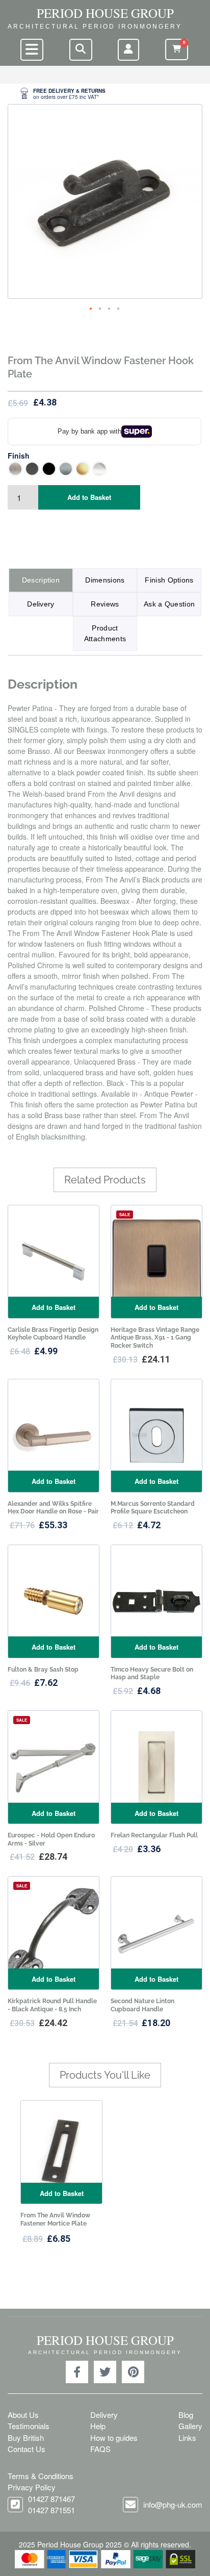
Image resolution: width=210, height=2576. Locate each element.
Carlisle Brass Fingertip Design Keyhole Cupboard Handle (53, 1334)
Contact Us (27, 2449)
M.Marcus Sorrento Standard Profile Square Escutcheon (153, 1508)
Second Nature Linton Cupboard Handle (142, 2005)
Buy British (26, 2438)
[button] (91, 309)
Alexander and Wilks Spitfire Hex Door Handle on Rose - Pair (53, 1508)
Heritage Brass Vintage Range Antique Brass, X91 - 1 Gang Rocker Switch (155, 1338)
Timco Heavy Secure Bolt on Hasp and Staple (152, 1674)
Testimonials (29, 2426)
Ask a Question (169, 604)
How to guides (114, 2438)
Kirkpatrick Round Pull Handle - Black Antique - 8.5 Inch (52, 2005)
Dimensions (105, 580)
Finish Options (169, 580)
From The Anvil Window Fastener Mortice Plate (55, 2219)
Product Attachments (105, 633)
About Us (23, 2415)
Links (187, 2438)
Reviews (105, 604)
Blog (186, 2415)
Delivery (41, 604)
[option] (105, 94)
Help (98, 2426)
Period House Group (105, 13)
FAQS (100, 2449)
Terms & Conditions (41, 2476)
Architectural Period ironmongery (95, 27)
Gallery (190, 2426)
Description (41, 580)
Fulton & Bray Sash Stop (43, 1670)
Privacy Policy (32, 2487)
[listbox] (105, 469)
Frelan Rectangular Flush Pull (154, 1835)
